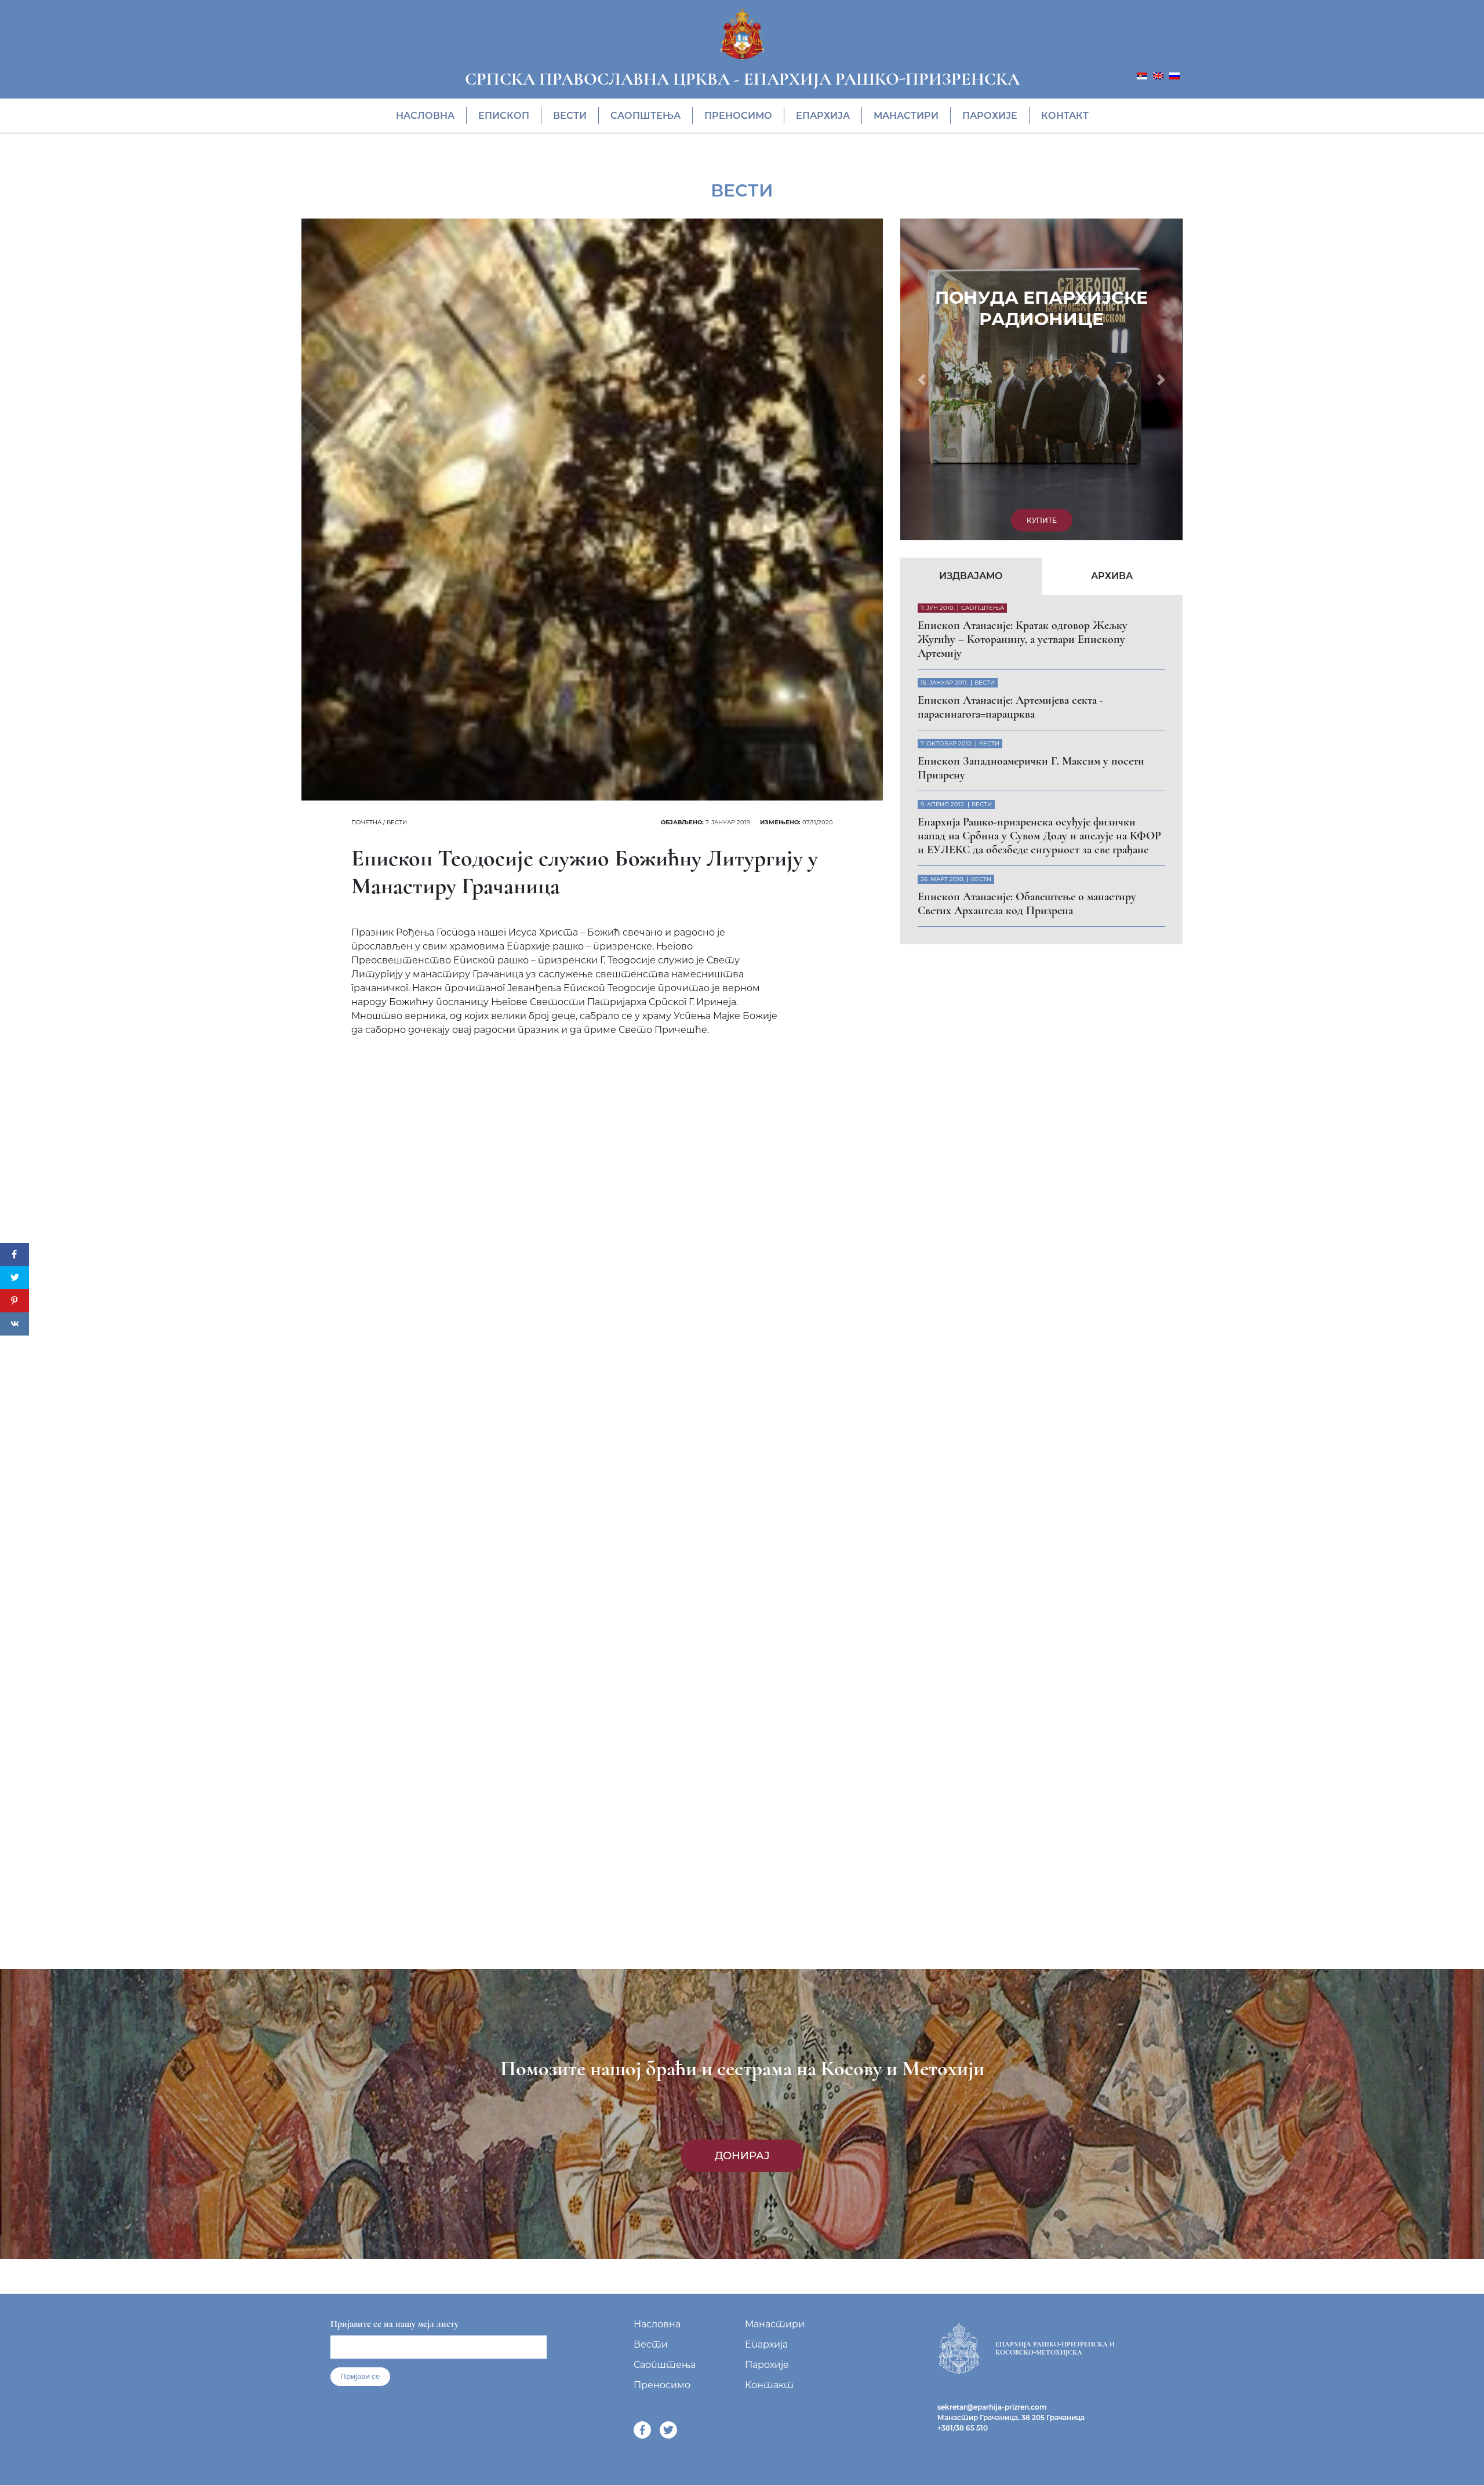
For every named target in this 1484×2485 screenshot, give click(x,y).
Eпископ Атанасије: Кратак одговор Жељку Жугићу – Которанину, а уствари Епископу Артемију (1023, 332)
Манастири (906, 116)
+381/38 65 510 (963, 2428)
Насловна (425, 116)
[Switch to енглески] (1158, 75)
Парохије (990, 116)
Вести (570, 116)
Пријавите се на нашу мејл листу (394, 2324)
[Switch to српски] (1142, 75)
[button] (921, 225)
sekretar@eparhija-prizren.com (992, 2407)
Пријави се (360, 2376)
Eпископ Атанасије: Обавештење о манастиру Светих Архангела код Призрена (1027, 596)
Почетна (366, 822)
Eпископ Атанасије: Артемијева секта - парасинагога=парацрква (1010, 399)
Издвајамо (971, 268)
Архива (1112, 268)
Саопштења (645, 116)
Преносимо (738, 116)
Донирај (742, 2156)
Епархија (823, 116)
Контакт (1065, 116)
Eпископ (504, 116)
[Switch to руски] (1174, 75)
